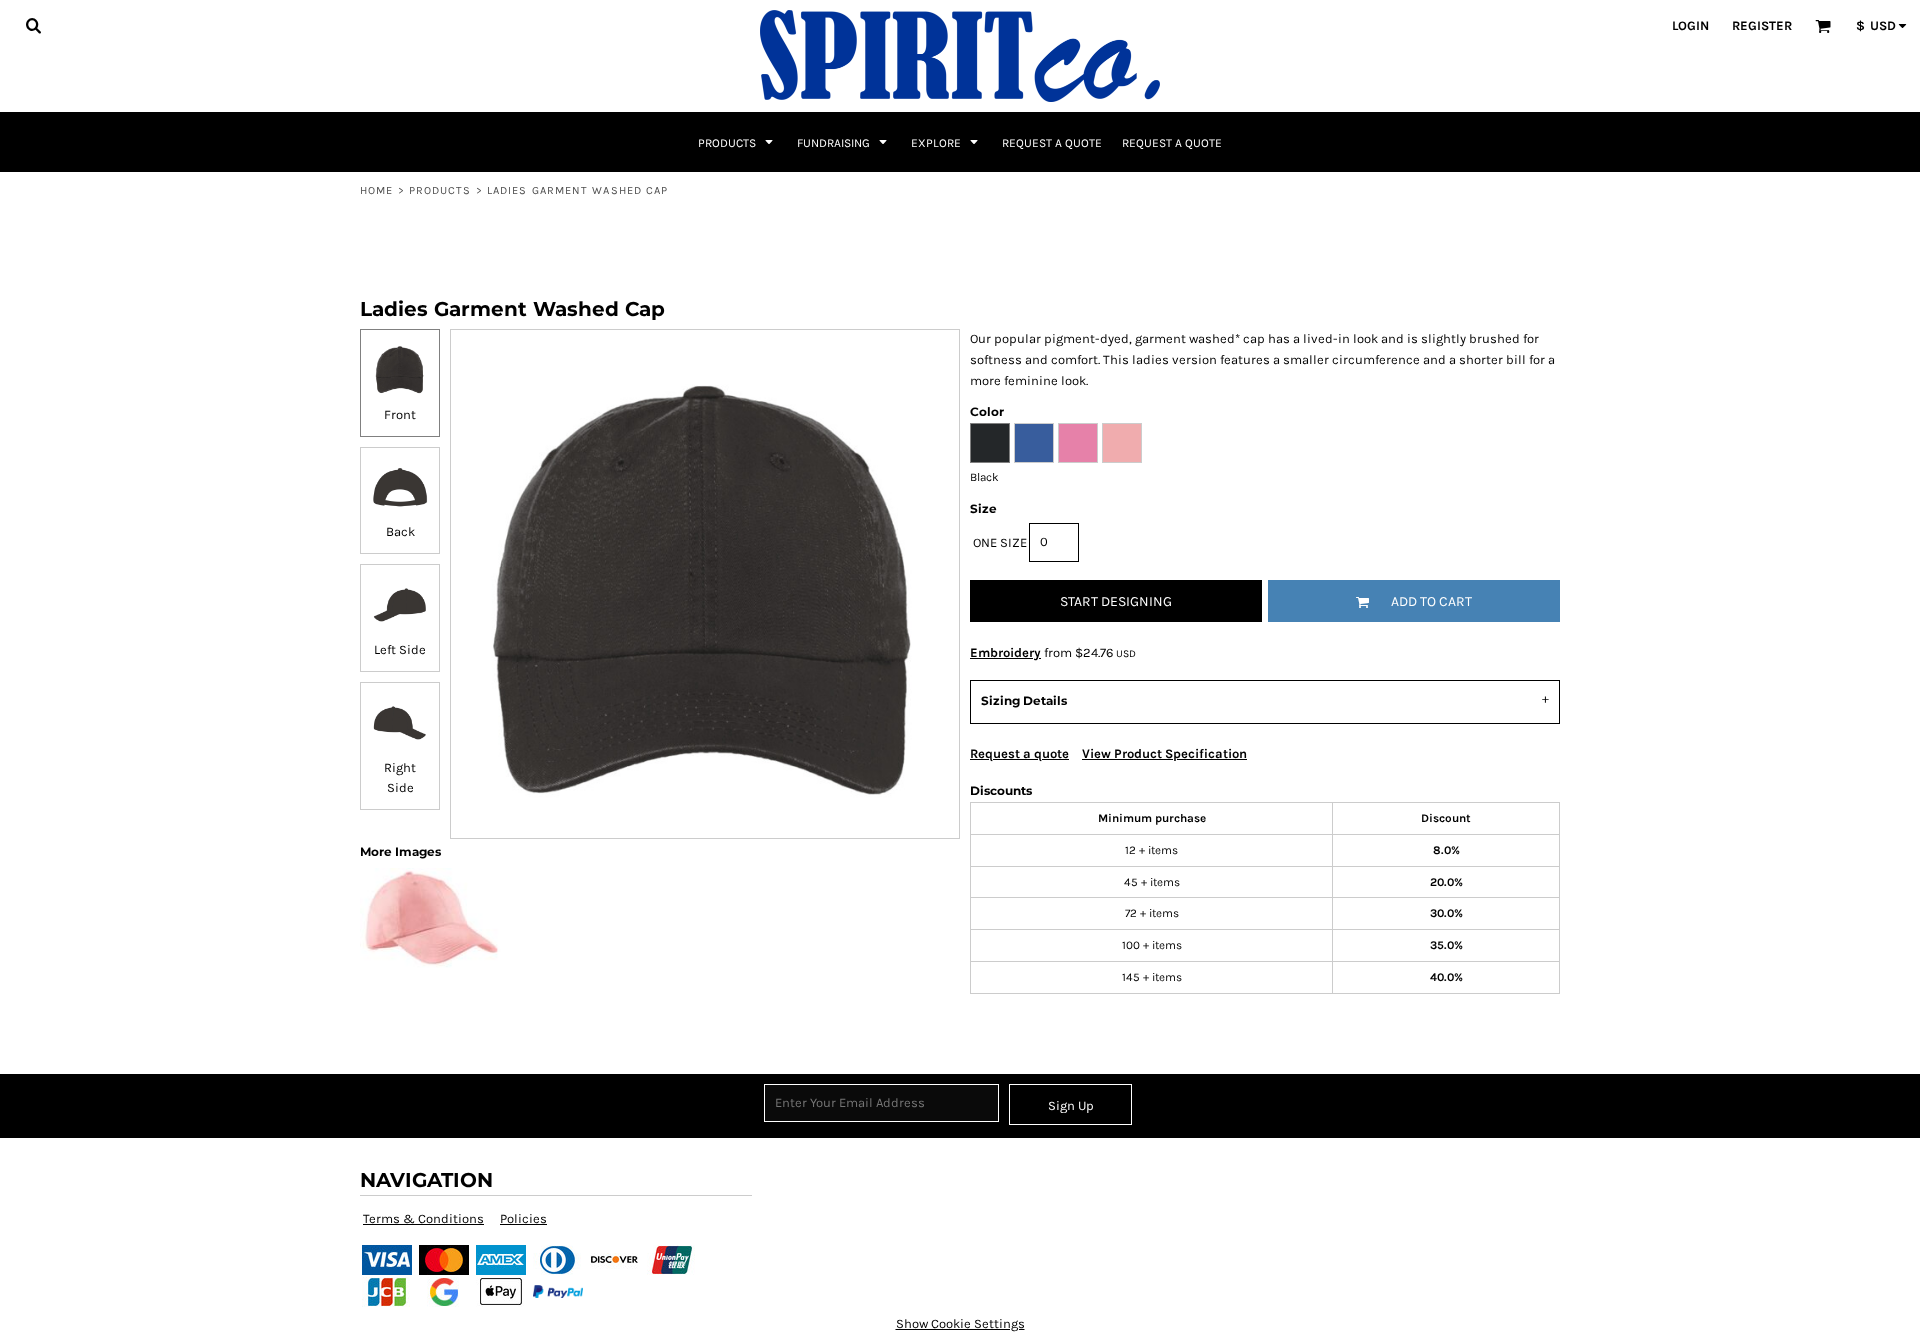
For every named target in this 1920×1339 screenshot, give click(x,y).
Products (440, 190)
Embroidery (1005, 652)
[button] (33, 25)
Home (376, 190)
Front (400, 414)
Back (400, 531)
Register (1762, 25)
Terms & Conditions (423, 1218)
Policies (523, 1218)
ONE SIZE (1000, 542)
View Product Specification (1164, 753)
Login (1690, 25)
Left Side (400, 649)
